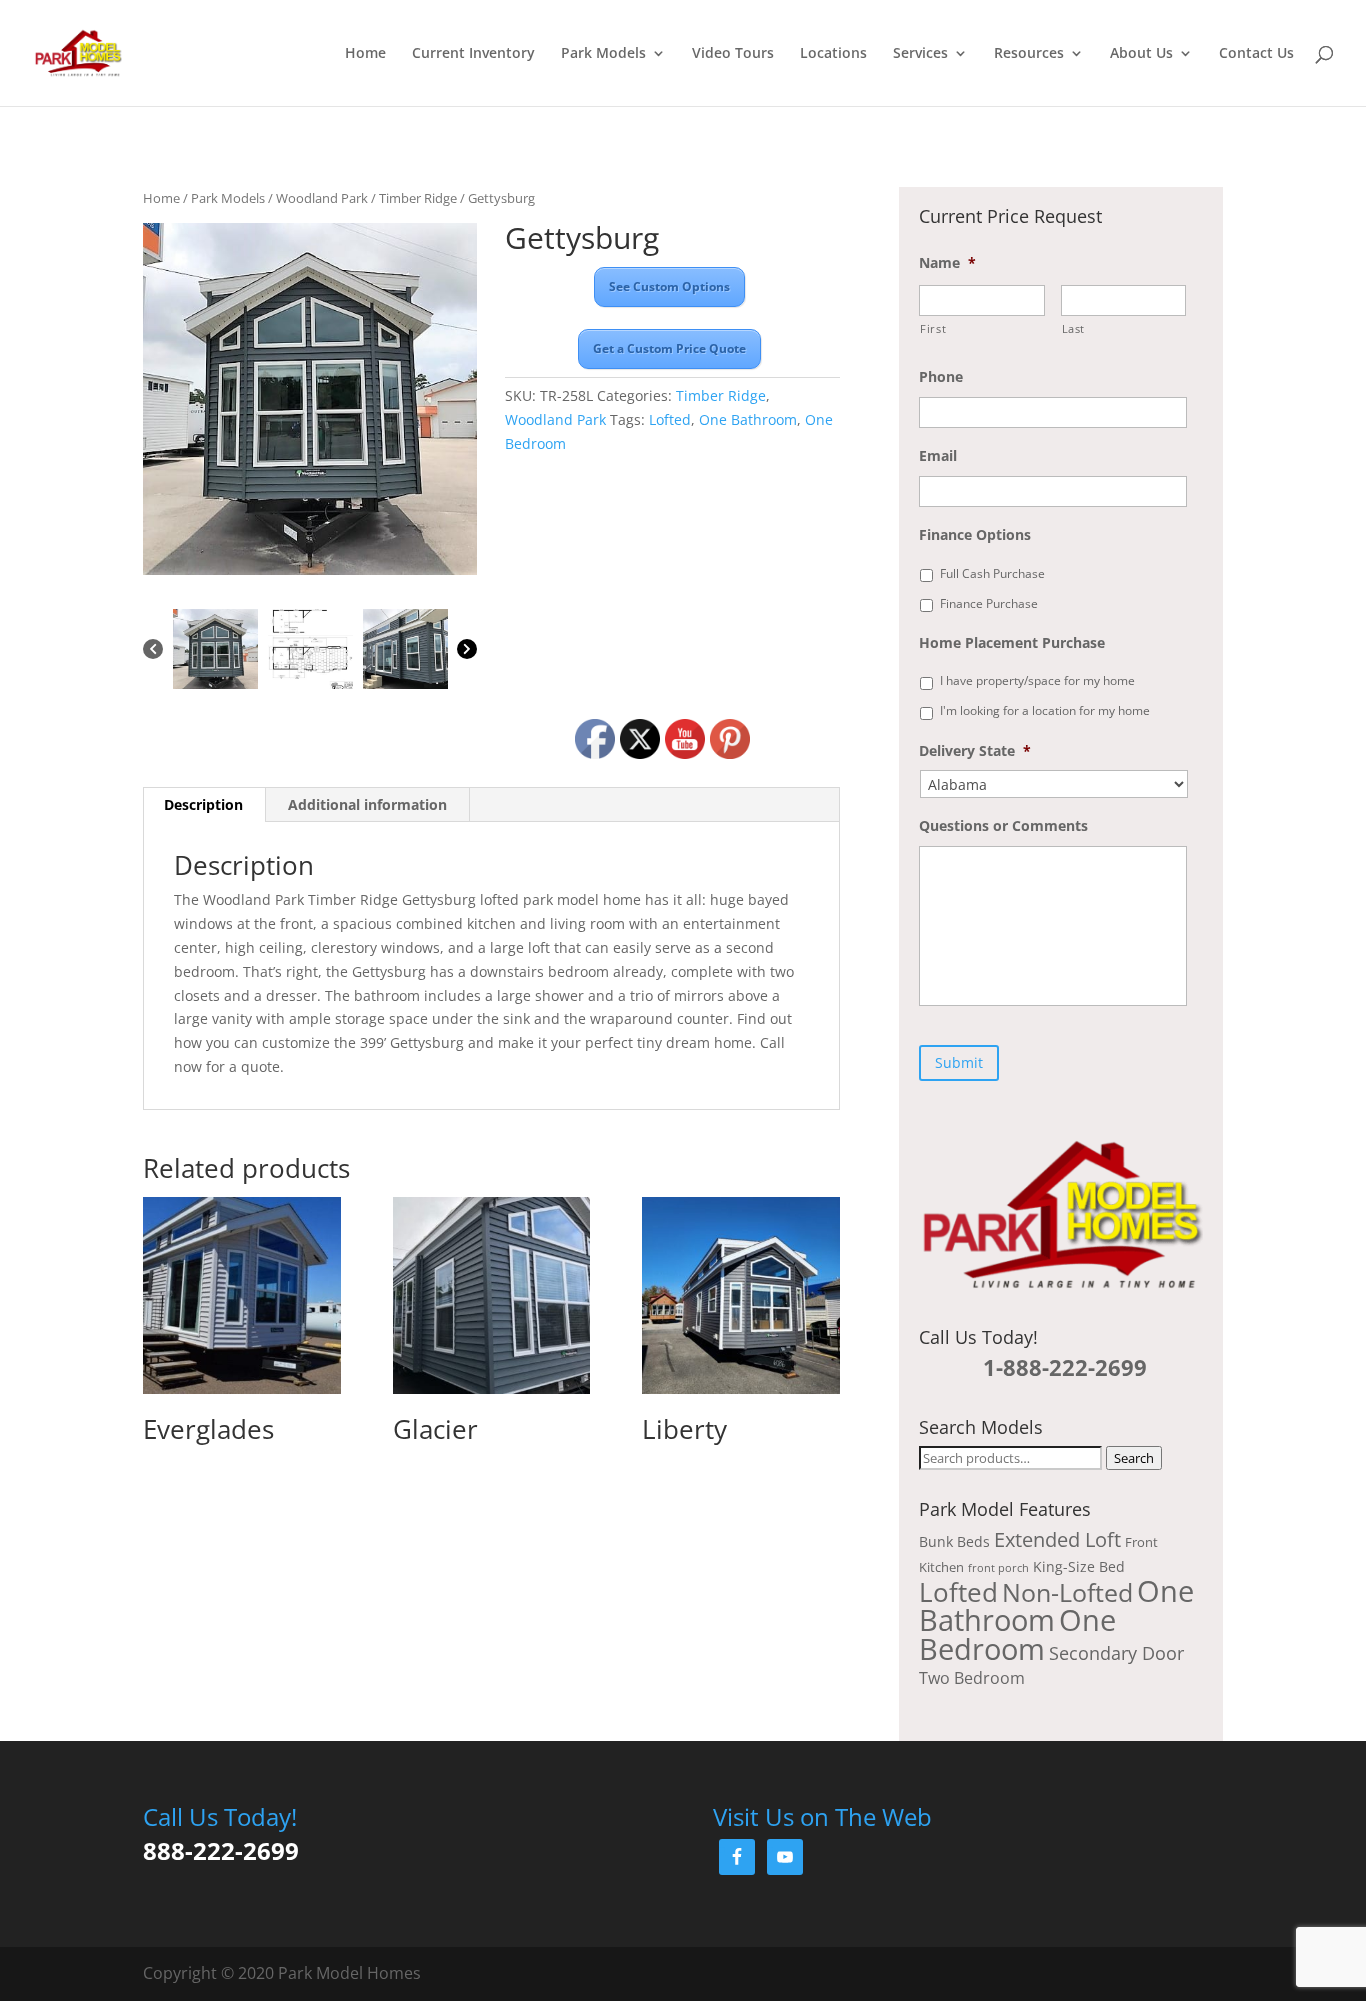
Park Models (603, 54)
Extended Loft (1057, 1539)
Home (365, 54)
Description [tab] (203, 804)
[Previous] (153, 651)
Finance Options (975, 535)
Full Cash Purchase (992, 573)
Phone (941, 377)
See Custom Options (669, 286)
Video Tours (733, 54)
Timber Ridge (418, 198)
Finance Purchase (989, 603)
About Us (1141, 54)
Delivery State (975, 751)
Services (920, 54)
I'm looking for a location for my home (1045, 710)
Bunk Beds (954, 1541)
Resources (1029, 54)
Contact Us (1256, 54)
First (933, 328)
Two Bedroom (972, 1678)
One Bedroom (1017, 1634)
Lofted (670, 419)
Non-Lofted (1067, 1592)
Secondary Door (1116, 1653)
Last (1074, 328)
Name (947, 263)
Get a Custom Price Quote (669, 348)
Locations (833, 54)
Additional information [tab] (367, 804)
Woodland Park (322, 198)
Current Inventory (473, 54)
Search (1134, 1458)
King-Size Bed (1079, 1566)
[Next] (467, 651)
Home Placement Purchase (1012, 643)
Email (938, 456)
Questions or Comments (1003, 826)
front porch (998, 1568)
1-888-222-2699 (1065, 1367)
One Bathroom (748, 419)
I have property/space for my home (1037, 680)
